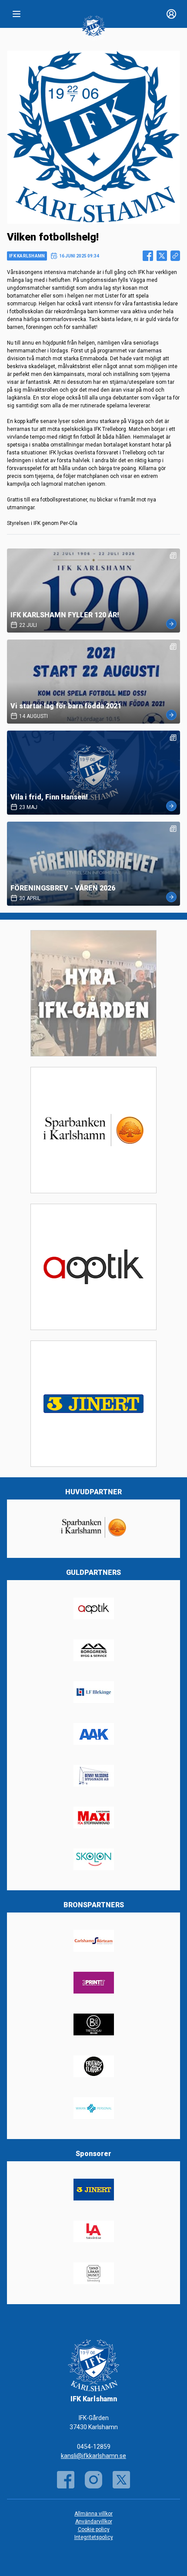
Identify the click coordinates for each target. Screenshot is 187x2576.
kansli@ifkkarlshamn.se (93, 2456)
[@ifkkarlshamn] (93, 2480)
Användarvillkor (94, 2522)
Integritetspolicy (94, 2537)
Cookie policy (94, 2529)
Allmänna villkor (93, 2514)
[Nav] (17, 14)
